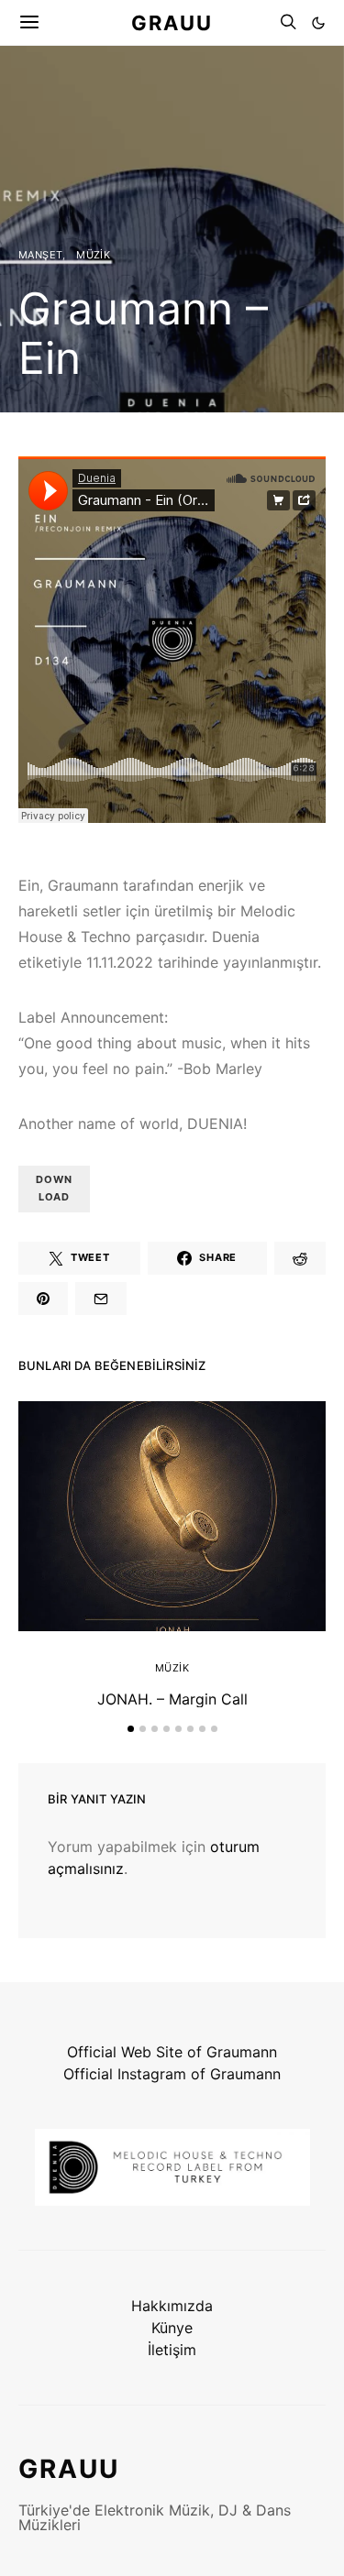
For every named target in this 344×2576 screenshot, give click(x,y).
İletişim (172, 2350)
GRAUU (172, 22)
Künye (172, 2328)
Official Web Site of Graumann (172, 2052)
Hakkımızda (172, 2306)
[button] (318, 23)
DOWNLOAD (54, 1188)
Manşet (40, 255)
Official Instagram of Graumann (172, 2074)
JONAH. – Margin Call (172, 1699)
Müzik (93, 255)
